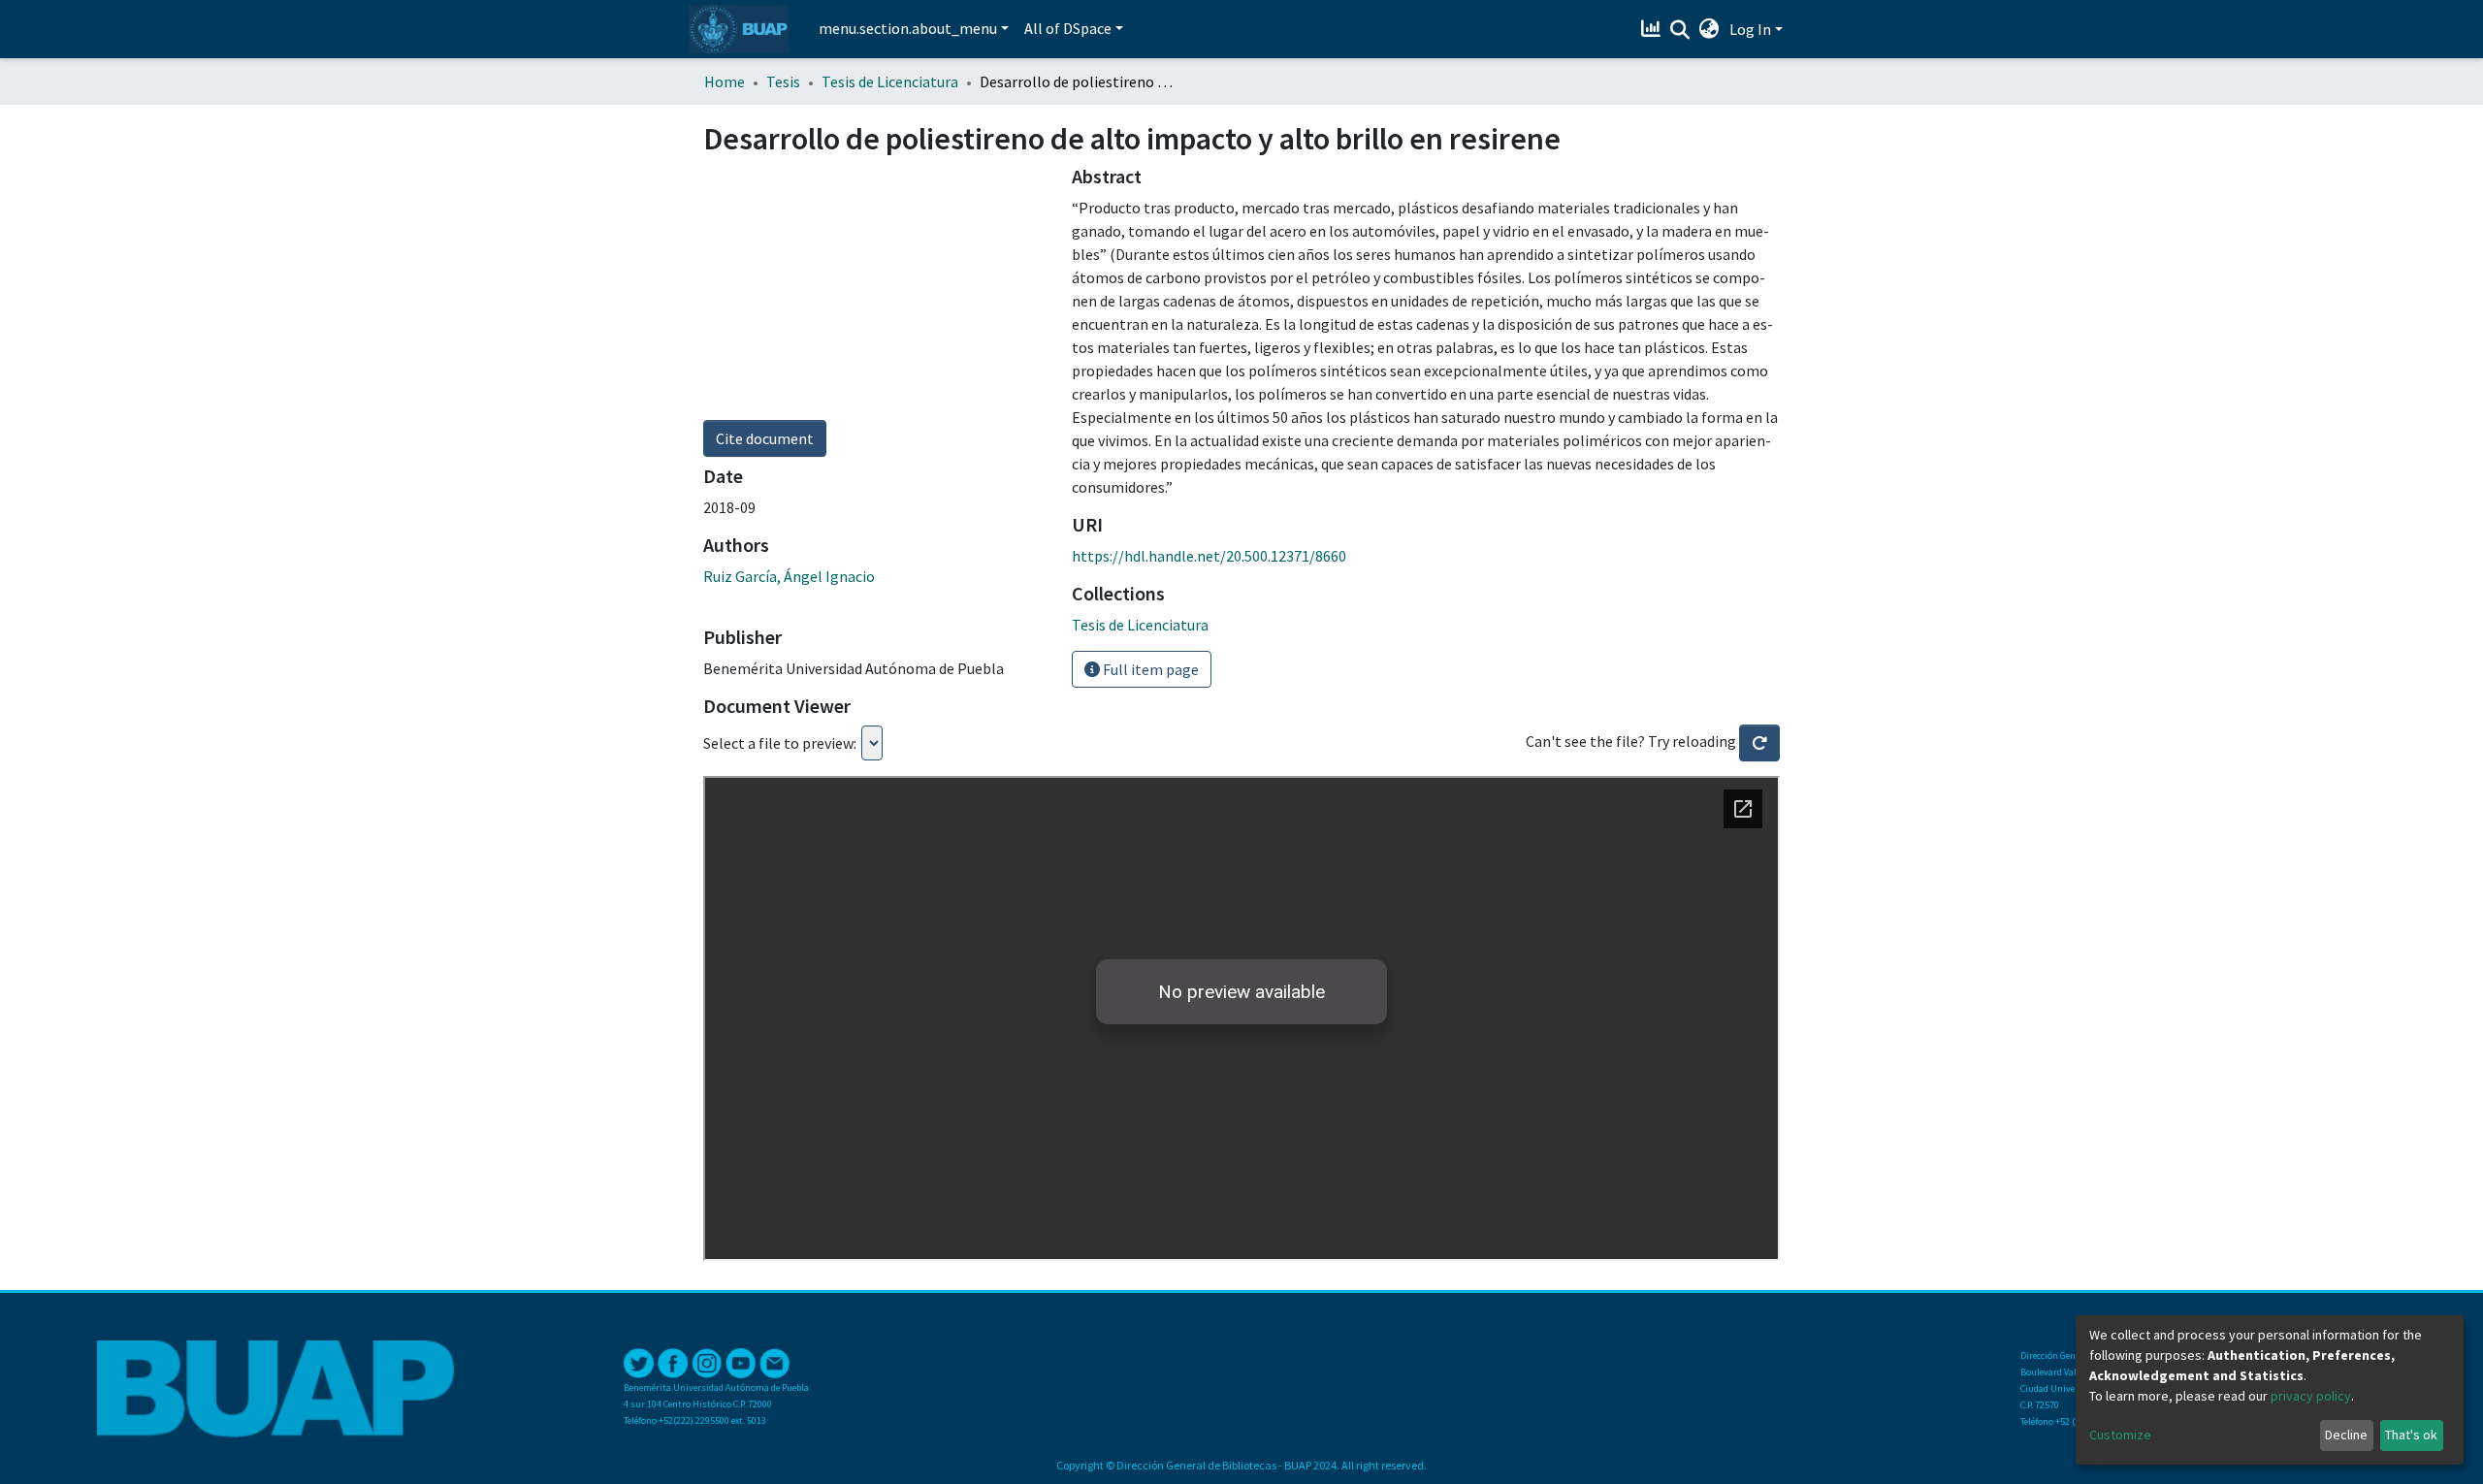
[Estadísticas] (1653, 29)
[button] (1709, 29)
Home (725, 81)
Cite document (765, 438)
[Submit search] (1680, 30)
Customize (2120, 1435)
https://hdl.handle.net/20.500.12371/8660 (1209, 556)
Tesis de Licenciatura (890, 81)
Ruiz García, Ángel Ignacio (789, 576)
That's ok (2411, 1435)
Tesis (783, 81)
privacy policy (2311, 1396)
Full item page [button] (1149, 669)
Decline (2346, 1435)
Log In (1750, 29)
